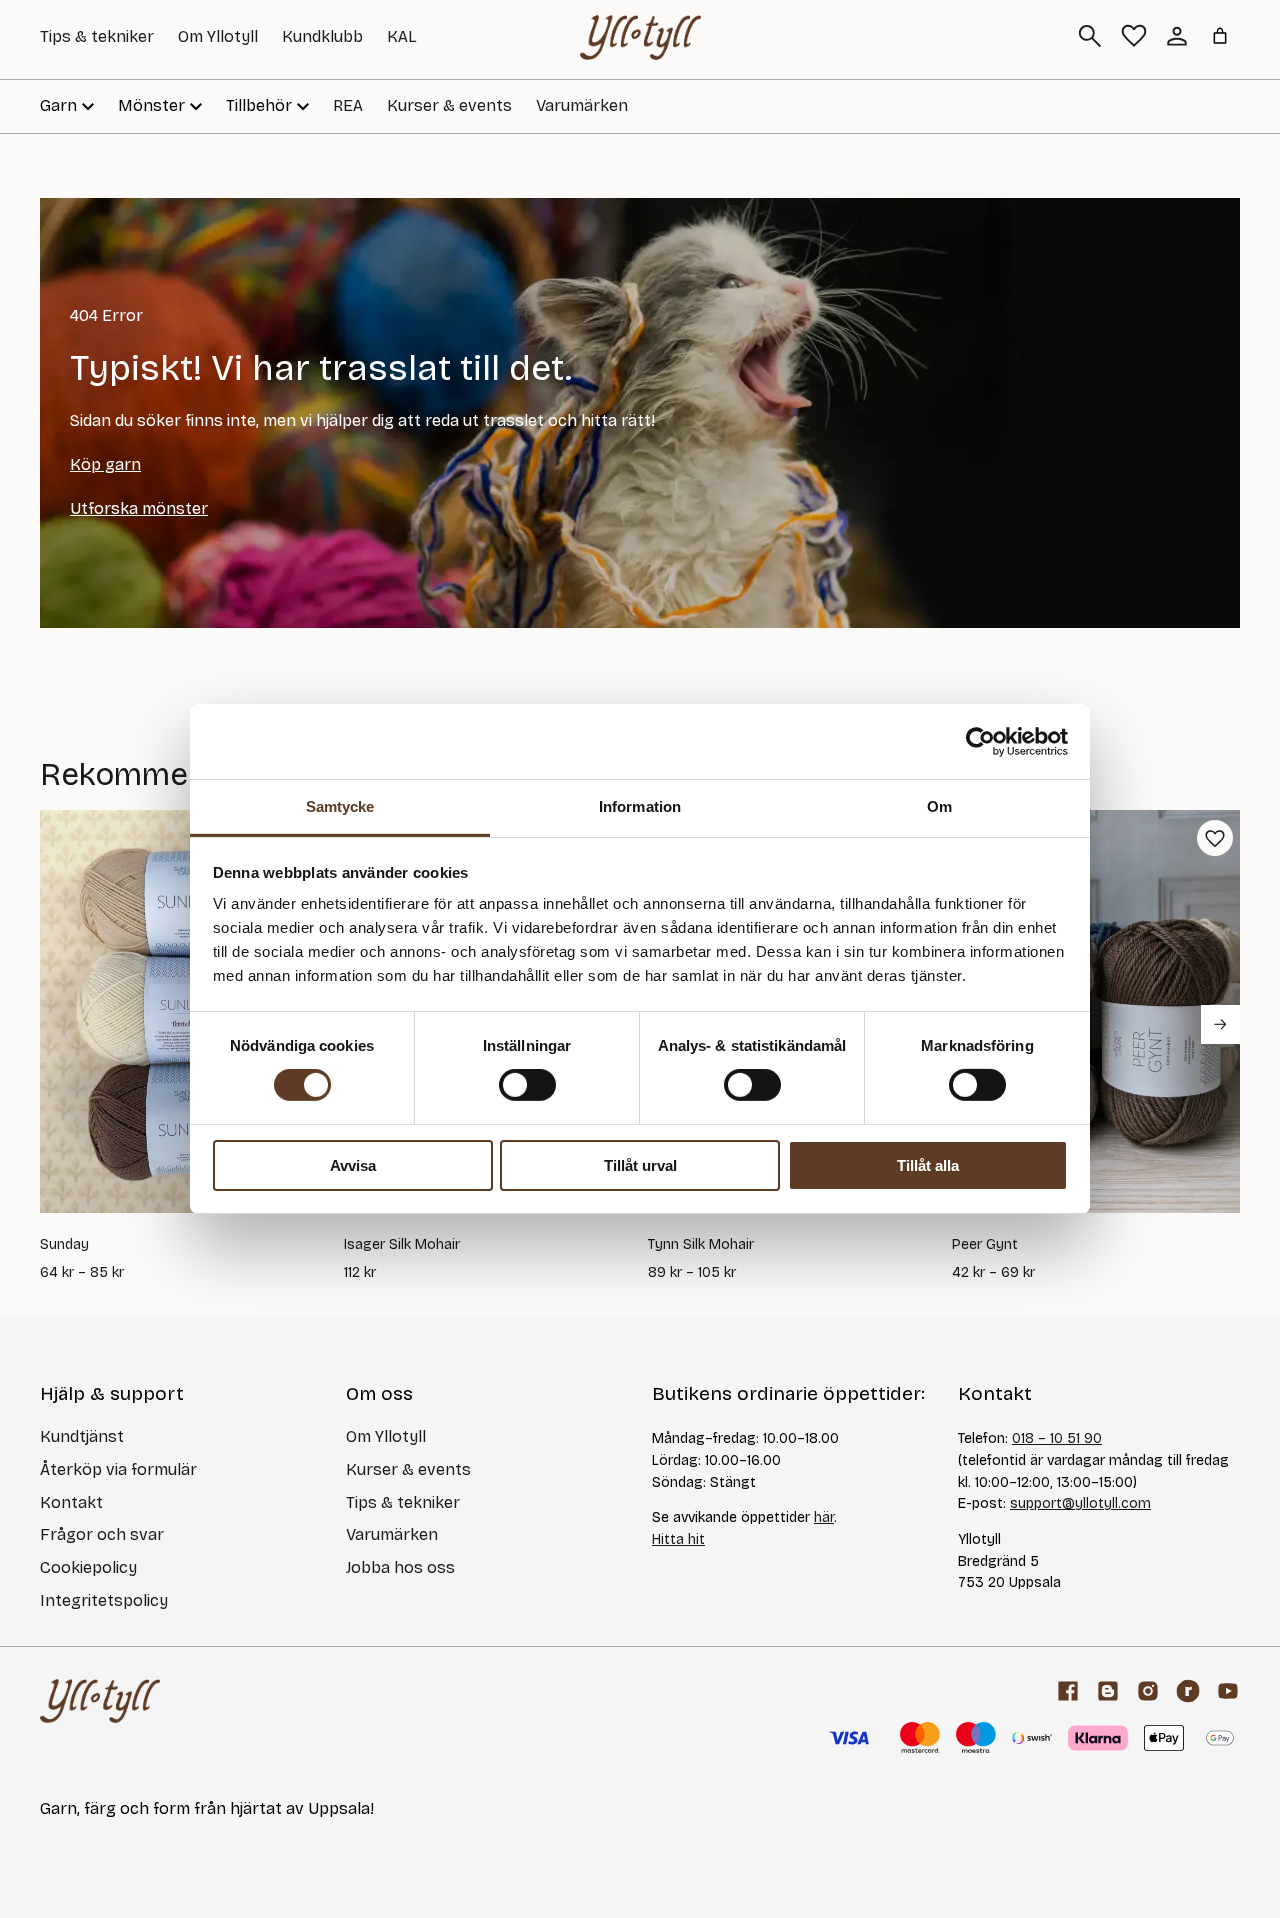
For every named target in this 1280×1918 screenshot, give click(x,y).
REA (348, 105)
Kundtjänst (82, 1436)
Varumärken (582, 105)
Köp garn (105, 464)
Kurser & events (449, 105)
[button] (1215, 838)
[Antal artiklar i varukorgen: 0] (1220, 36)
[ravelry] (1188, 1691)
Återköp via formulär (118, 1469)
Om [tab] (939, 806)
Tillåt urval (640, 1165)
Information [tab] (640, 806)
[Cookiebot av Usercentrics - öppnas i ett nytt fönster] (980, 741)
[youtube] (1228, 1691)
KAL (402, 36)
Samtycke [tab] (340, 806)
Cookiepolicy (88, 1567)
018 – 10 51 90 (1057, 1438)
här (824, 1517)
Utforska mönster (139, 508)
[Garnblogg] (1108, 1691)
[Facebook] (1068, 1691)
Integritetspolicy (104, 1600)
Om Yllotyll (218, 36)
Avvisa (353, 1165)
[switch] (527, 1085)
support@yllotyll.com (1080, 1503)
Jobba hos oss (400, 1567)
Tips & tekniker (97, 36)
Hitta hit (678, 1539)
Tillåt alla (928, 1165)
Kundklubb (322, 36)
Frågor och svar (102, 1534)
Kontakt (71, 1502)
